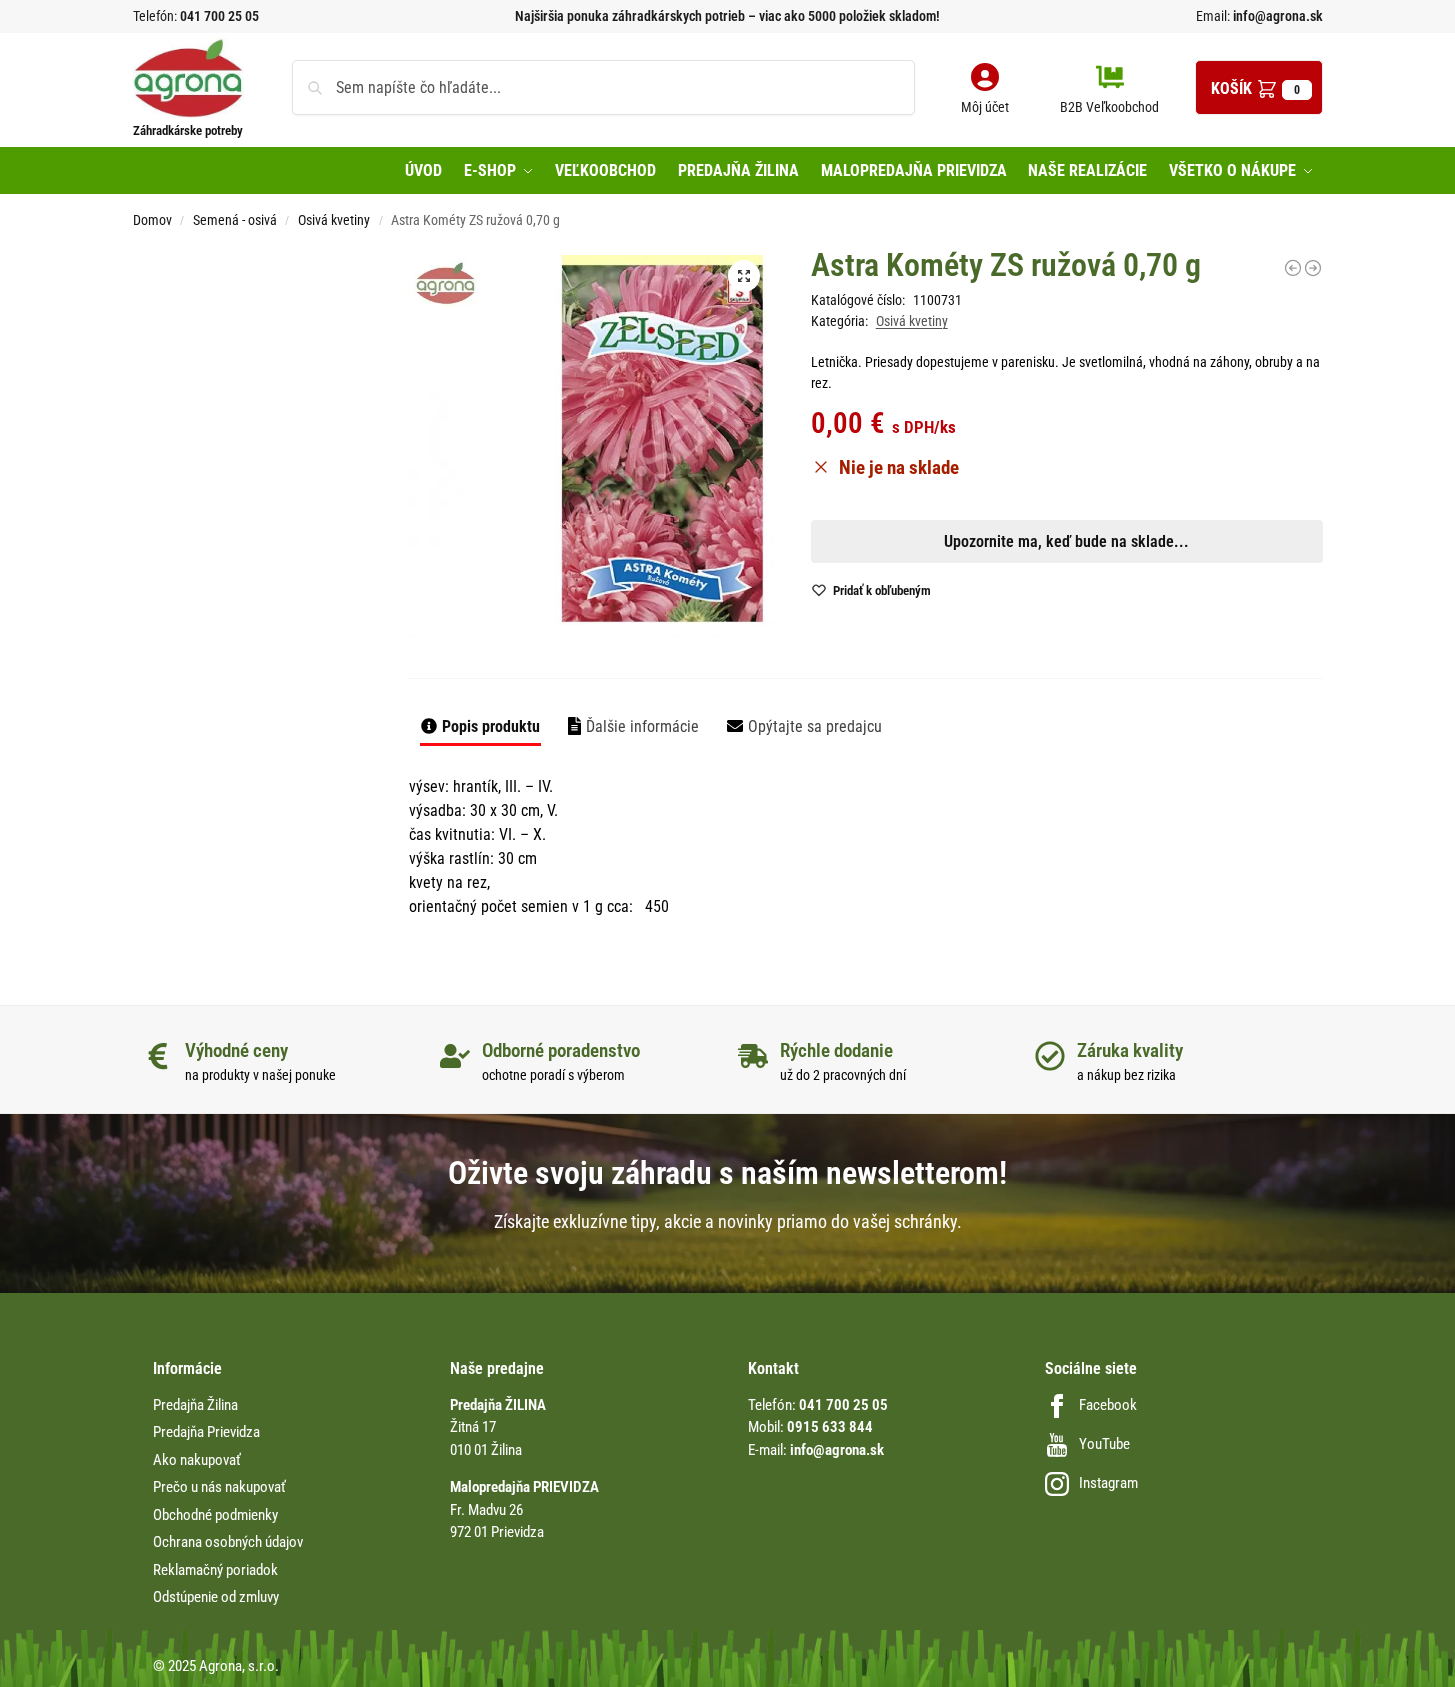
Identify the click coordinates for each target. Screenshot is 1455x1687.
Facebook (1108, 1405)
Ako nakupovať (197, 1460)
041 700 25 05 (219, 16)
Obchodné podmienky (215, 1515)
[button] (1259, 87)
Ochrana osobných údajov (228, 1542)
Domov (152, 220)
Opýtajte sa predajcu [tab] (815, 726)
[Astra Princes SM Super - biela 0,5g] (1313, 268)
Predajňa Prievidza (206, 1432)
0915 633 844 (830, 1427)
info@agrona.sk (1276, 16)
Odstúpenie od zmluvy (216, 1597)
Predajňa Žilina (195, 1405)
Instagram (1108, 1483)
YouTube (1104, 1444)
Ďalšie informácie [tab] (642, 726)
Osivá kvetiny (334, 220)
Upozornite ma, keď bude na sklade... (701, 701)
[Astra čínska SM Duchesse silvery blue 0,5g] (1293, 268)
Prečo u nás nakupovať (219, 1487)
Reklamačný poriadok (215, 1570)
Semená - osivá (235, 220)
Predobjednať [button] (711, 748)
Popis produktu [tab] (491, 726)
